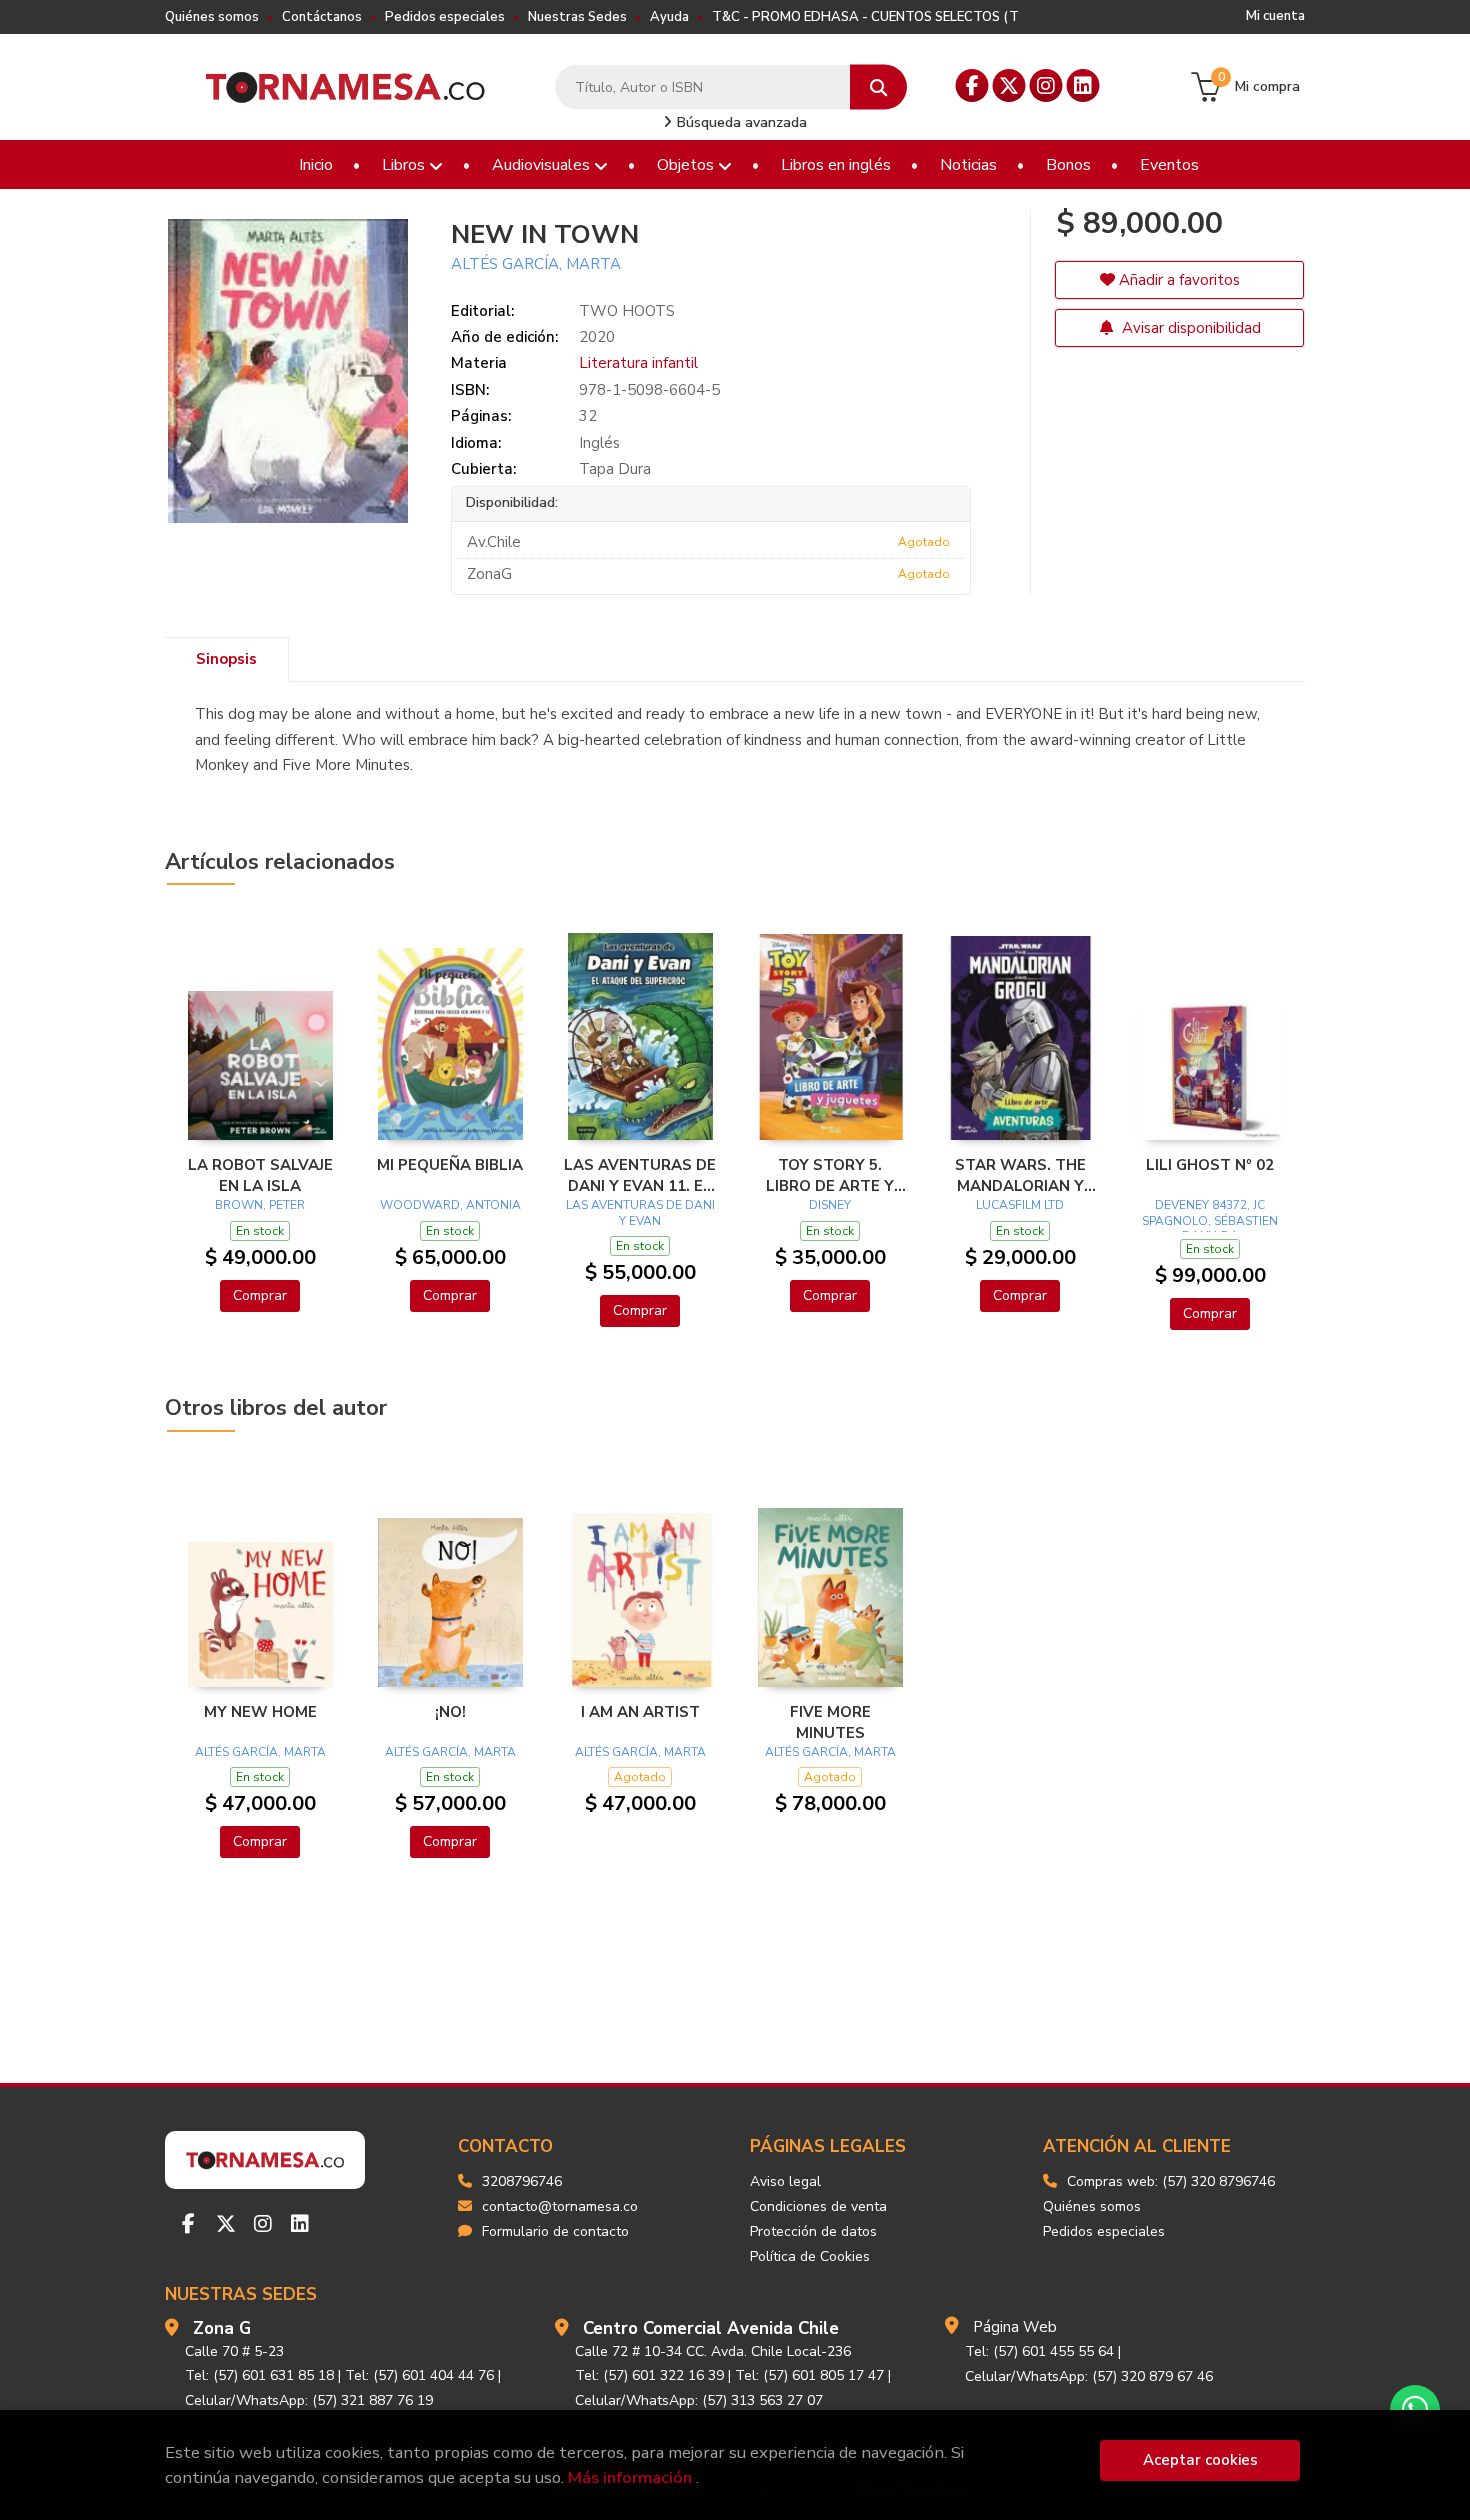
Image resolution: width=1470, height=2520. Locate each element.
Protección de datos (813, 2231)
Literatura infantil (638, 363)
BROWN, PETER (260, 1205)
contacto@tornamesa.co (560, 2206)
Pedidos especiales (445, 17)
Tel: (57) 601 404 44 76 (419, 2375)
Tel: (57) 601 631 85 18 (259, 2375)
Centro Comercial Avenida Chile (711, 2328)
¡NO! (450, 1712)
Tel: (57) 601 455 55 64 (1039, 2351)
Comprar (260, 1295)
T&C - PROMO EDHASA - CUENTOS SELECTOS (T (865, 17)
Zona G (222, 2328)
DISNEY (830, 1205)
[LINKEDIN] (1083, 85)
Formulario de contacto (555, 2231)
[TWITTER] (1009, 85)
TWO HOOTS (627, 311)
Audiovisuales (543, 165)
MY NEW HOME (260, 1712)
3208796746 (522, 2181)
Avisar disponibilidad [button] (1189, 328)
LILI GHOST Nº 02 (1210, 1165)
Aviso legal (785, 2181)
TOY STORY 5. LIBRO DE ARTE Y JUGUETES (830, 1175)
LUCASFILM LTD (1020, 1205)
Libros (405, 165)
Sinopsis (226, 659)
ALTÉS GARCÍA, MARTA (536, 264)
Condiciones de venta (818, 2206)
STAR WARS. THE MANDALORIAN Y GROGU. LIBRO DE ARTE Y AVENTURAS (1020, 1175)
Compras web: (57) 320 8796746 (1171, 2181)
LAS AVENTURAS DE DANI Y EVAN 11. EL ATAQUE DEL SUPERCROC (640, 1175)
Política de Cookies (810, 2256)
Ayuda (669, 17)
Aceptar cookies (1200, 2460)
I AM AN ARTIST (640, 1712)
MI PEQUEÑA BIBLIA (450, 1165)
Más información (630, 2477)
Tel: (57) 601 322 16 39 (649, 2375)
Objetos (687, 165)
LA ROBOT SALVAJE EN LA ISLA (260, 1175)
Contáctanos (322, 17)
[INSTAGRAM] (1046, 85)
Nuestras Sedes (577, 17)
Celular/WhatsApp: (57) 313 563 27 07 (699, 2400)
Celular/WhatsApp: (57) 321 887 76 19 (309, 2400)
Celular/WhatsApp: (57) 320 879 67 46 (1089, 2376)
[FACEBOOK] (972, 85)
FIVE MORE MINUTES (830, 1722)
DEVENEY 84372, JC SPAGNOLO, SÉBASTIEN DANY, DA (1210, 1220)
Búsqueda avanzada (740, 122)
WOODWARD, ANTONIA (450, 1205)
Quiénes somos (212, 17)
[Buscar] (878, 87)
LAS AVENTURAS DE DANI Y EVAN (640, 1213)
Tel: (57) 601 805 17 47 (809, 2375)
